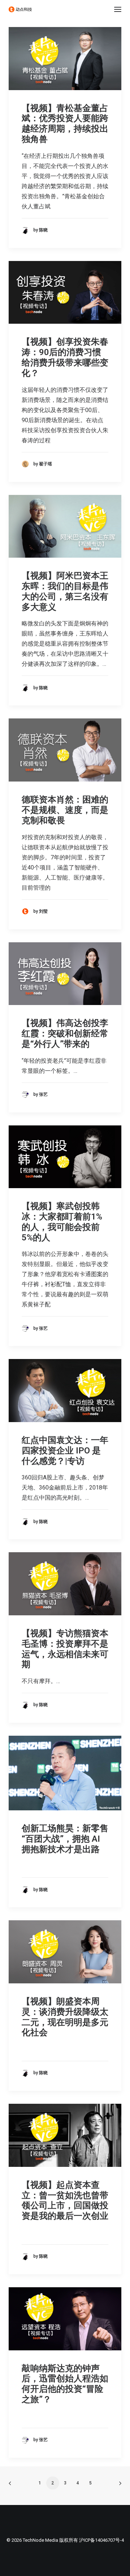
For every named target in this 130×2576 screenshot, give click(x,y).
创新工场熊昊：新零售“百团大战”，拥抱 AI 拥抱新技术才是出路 (65, 1839)
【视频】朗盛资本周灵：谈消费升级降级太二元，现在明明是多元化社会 (65, 2017)
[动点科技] (20, 9)
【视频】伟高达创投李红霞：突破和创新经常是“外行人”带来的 (65, 1034)
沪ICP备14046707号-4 (101, 2540)
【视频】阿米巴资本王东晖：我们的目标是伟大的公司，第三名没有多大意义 (65, 591)
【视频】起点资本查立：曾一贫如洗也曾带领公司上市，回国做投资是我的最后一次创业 (65, 2200)
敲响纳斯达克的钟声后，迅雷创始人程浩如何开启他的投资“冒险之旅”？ (65, 2384)
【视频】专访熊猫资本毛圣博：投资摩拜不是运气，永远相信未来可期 (65, 1649)
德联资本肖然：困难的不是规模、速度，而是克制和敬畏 (65, 810)
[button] (118, 9)
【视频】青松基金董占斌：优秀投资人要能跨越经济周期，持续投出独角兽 (65, 124)
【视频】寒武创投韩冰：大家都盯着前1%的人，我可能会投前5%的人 (62, 1222)
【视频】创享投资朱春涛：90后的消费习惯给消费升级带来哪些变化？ (65, 357)
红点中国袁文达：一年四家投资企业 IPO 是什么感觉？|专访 (65, 1451)
